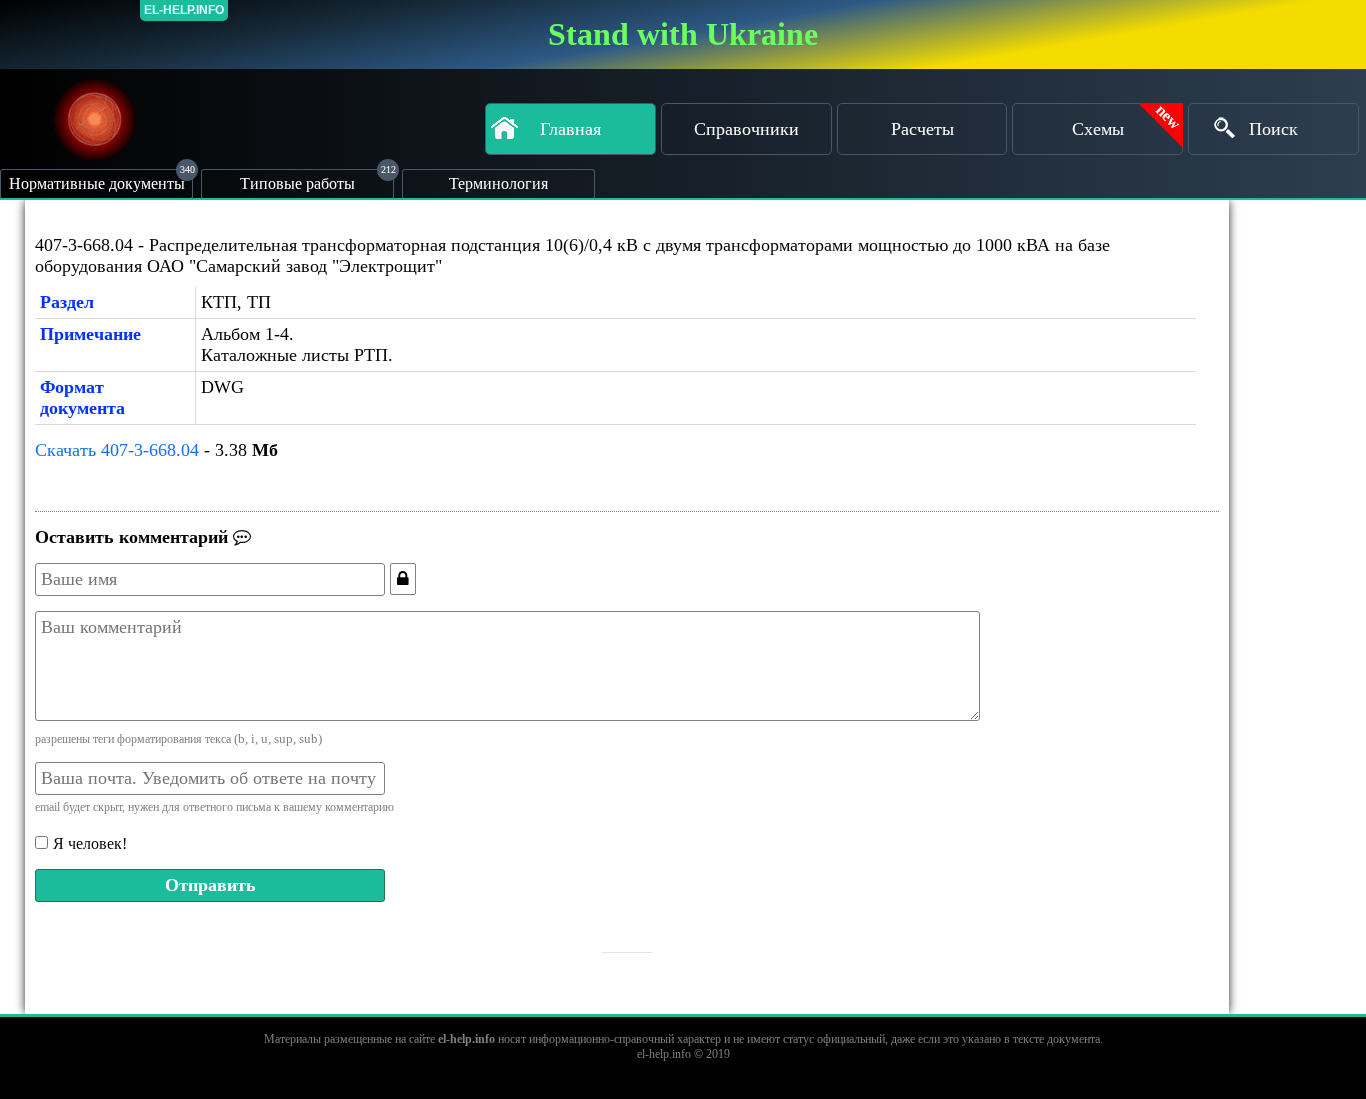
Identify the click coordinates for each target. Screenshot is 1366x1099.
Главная (570, 129)
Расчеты (922, 129)
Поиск (1273, 129)
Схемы (1098, 129)
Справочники (746, 129)
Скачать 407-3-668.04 (117, 450)
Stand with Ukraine (683, 34)
